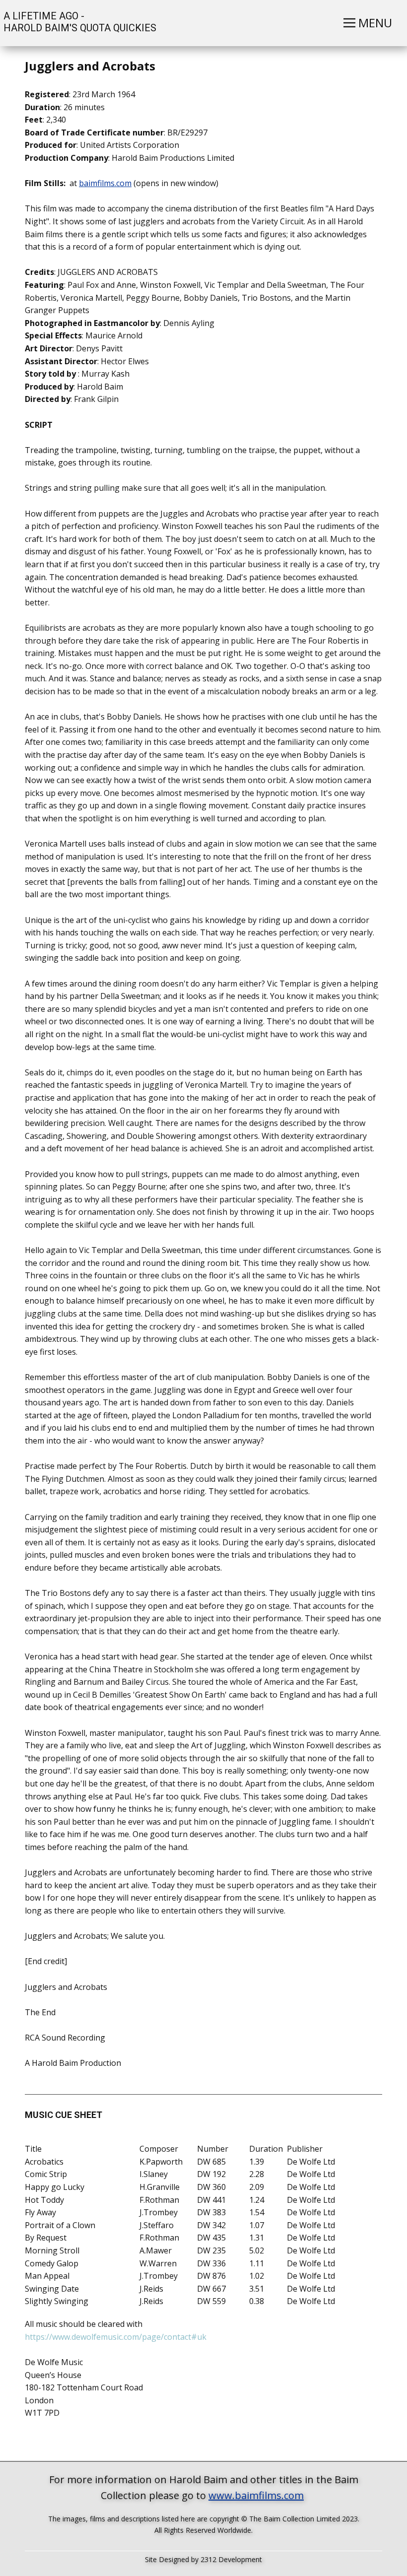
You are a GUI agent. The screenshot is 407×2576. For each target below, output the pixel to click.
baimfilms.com (105, 183)
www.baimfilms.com (256, 2495)
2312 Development (231, 2559)
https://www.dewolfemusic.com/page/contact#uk (119, 2337)
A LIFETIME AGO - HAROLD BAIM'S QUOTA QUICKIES (79, 22)
